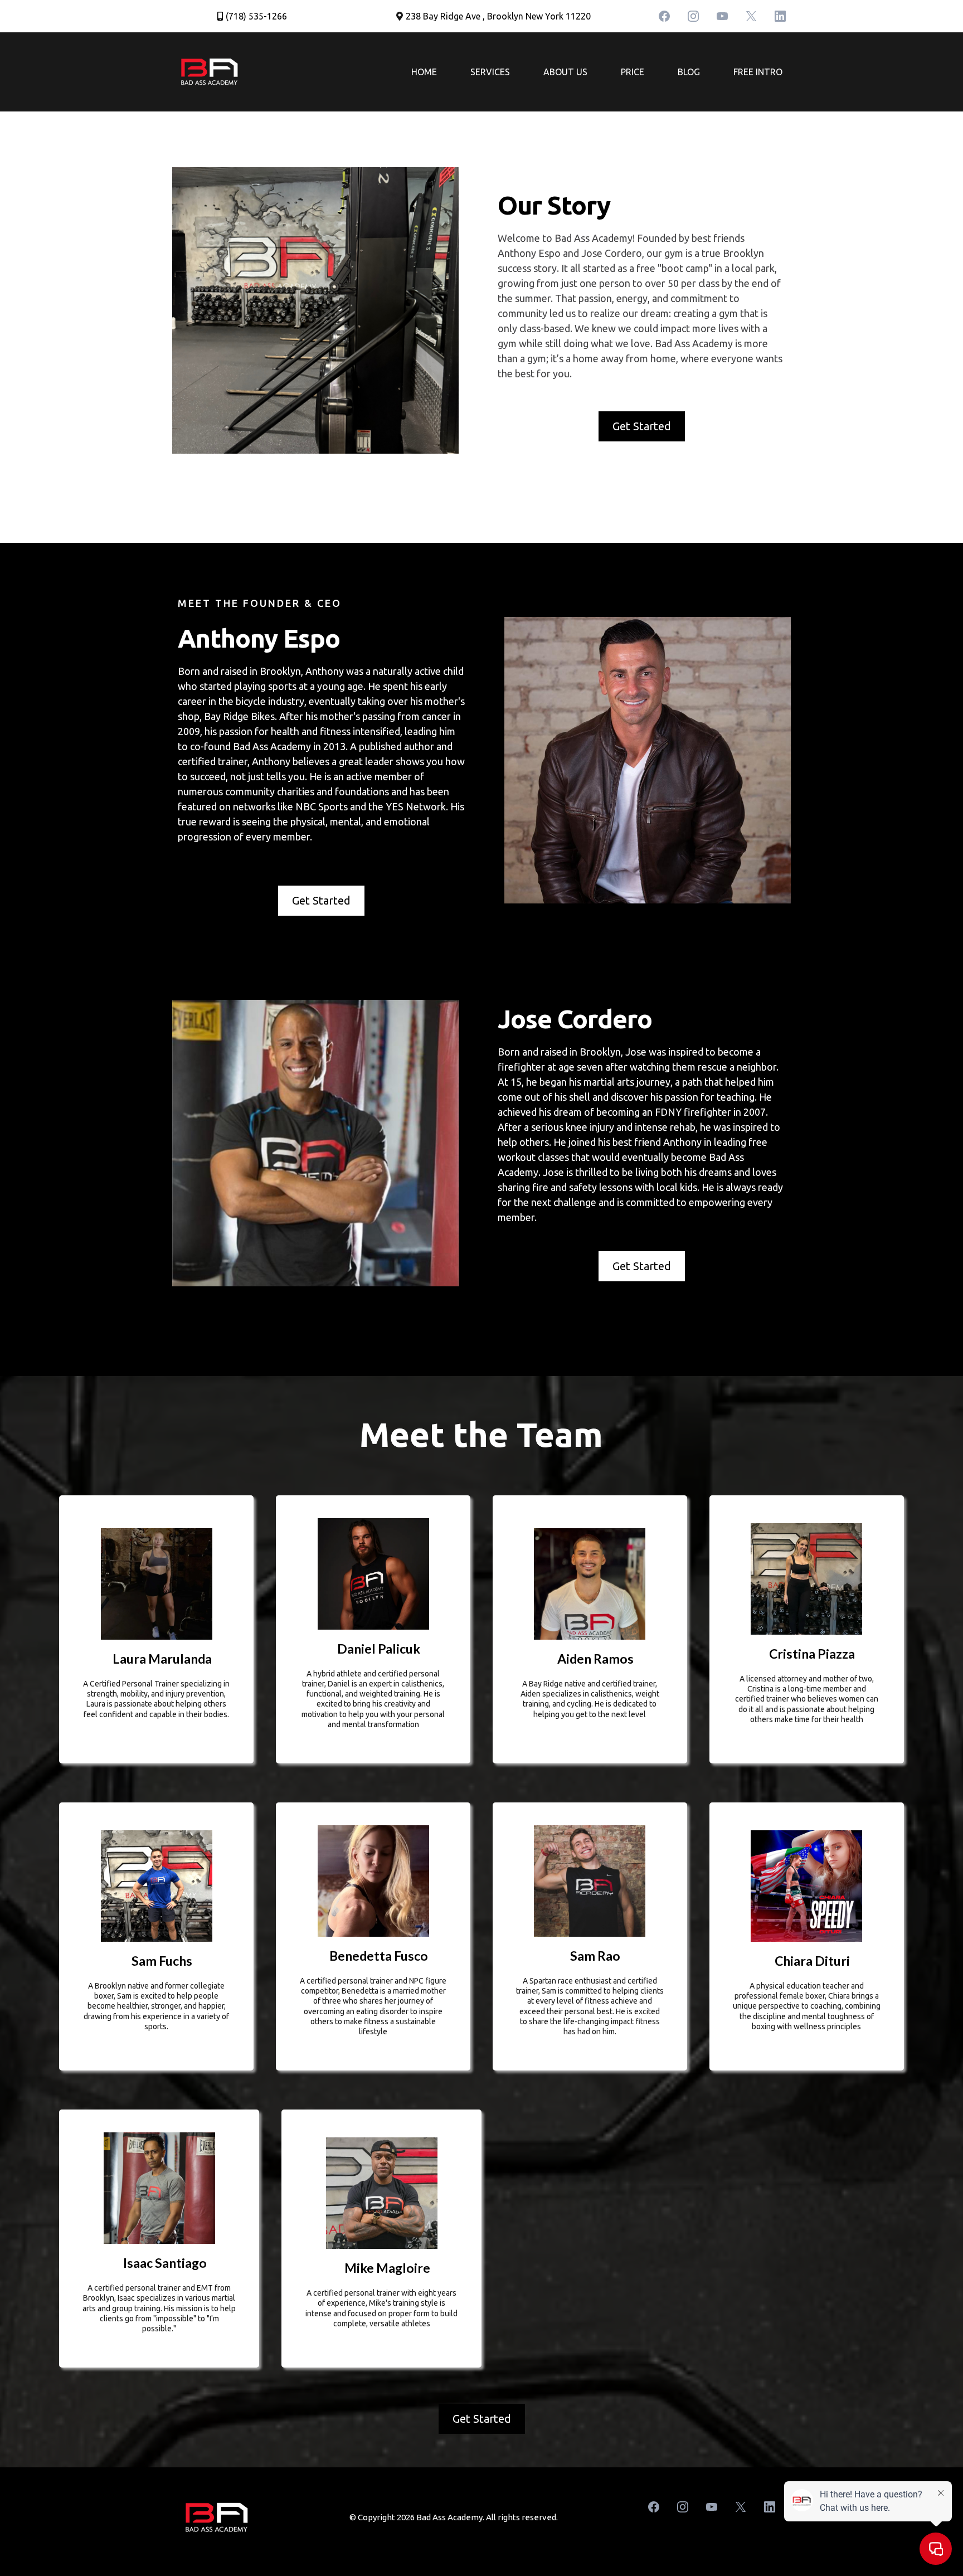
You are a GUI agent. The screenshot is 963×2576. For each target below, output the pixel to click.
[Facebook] (664, 16)
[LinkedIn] (780, 16)
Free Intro (758, 72)
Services (490, 72)
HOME (424, 72)
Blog (689, 72)
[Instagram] (693, 16)
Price (633, 72)
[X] (751, 16)
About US (565, 72)
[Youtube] (722, 16)
